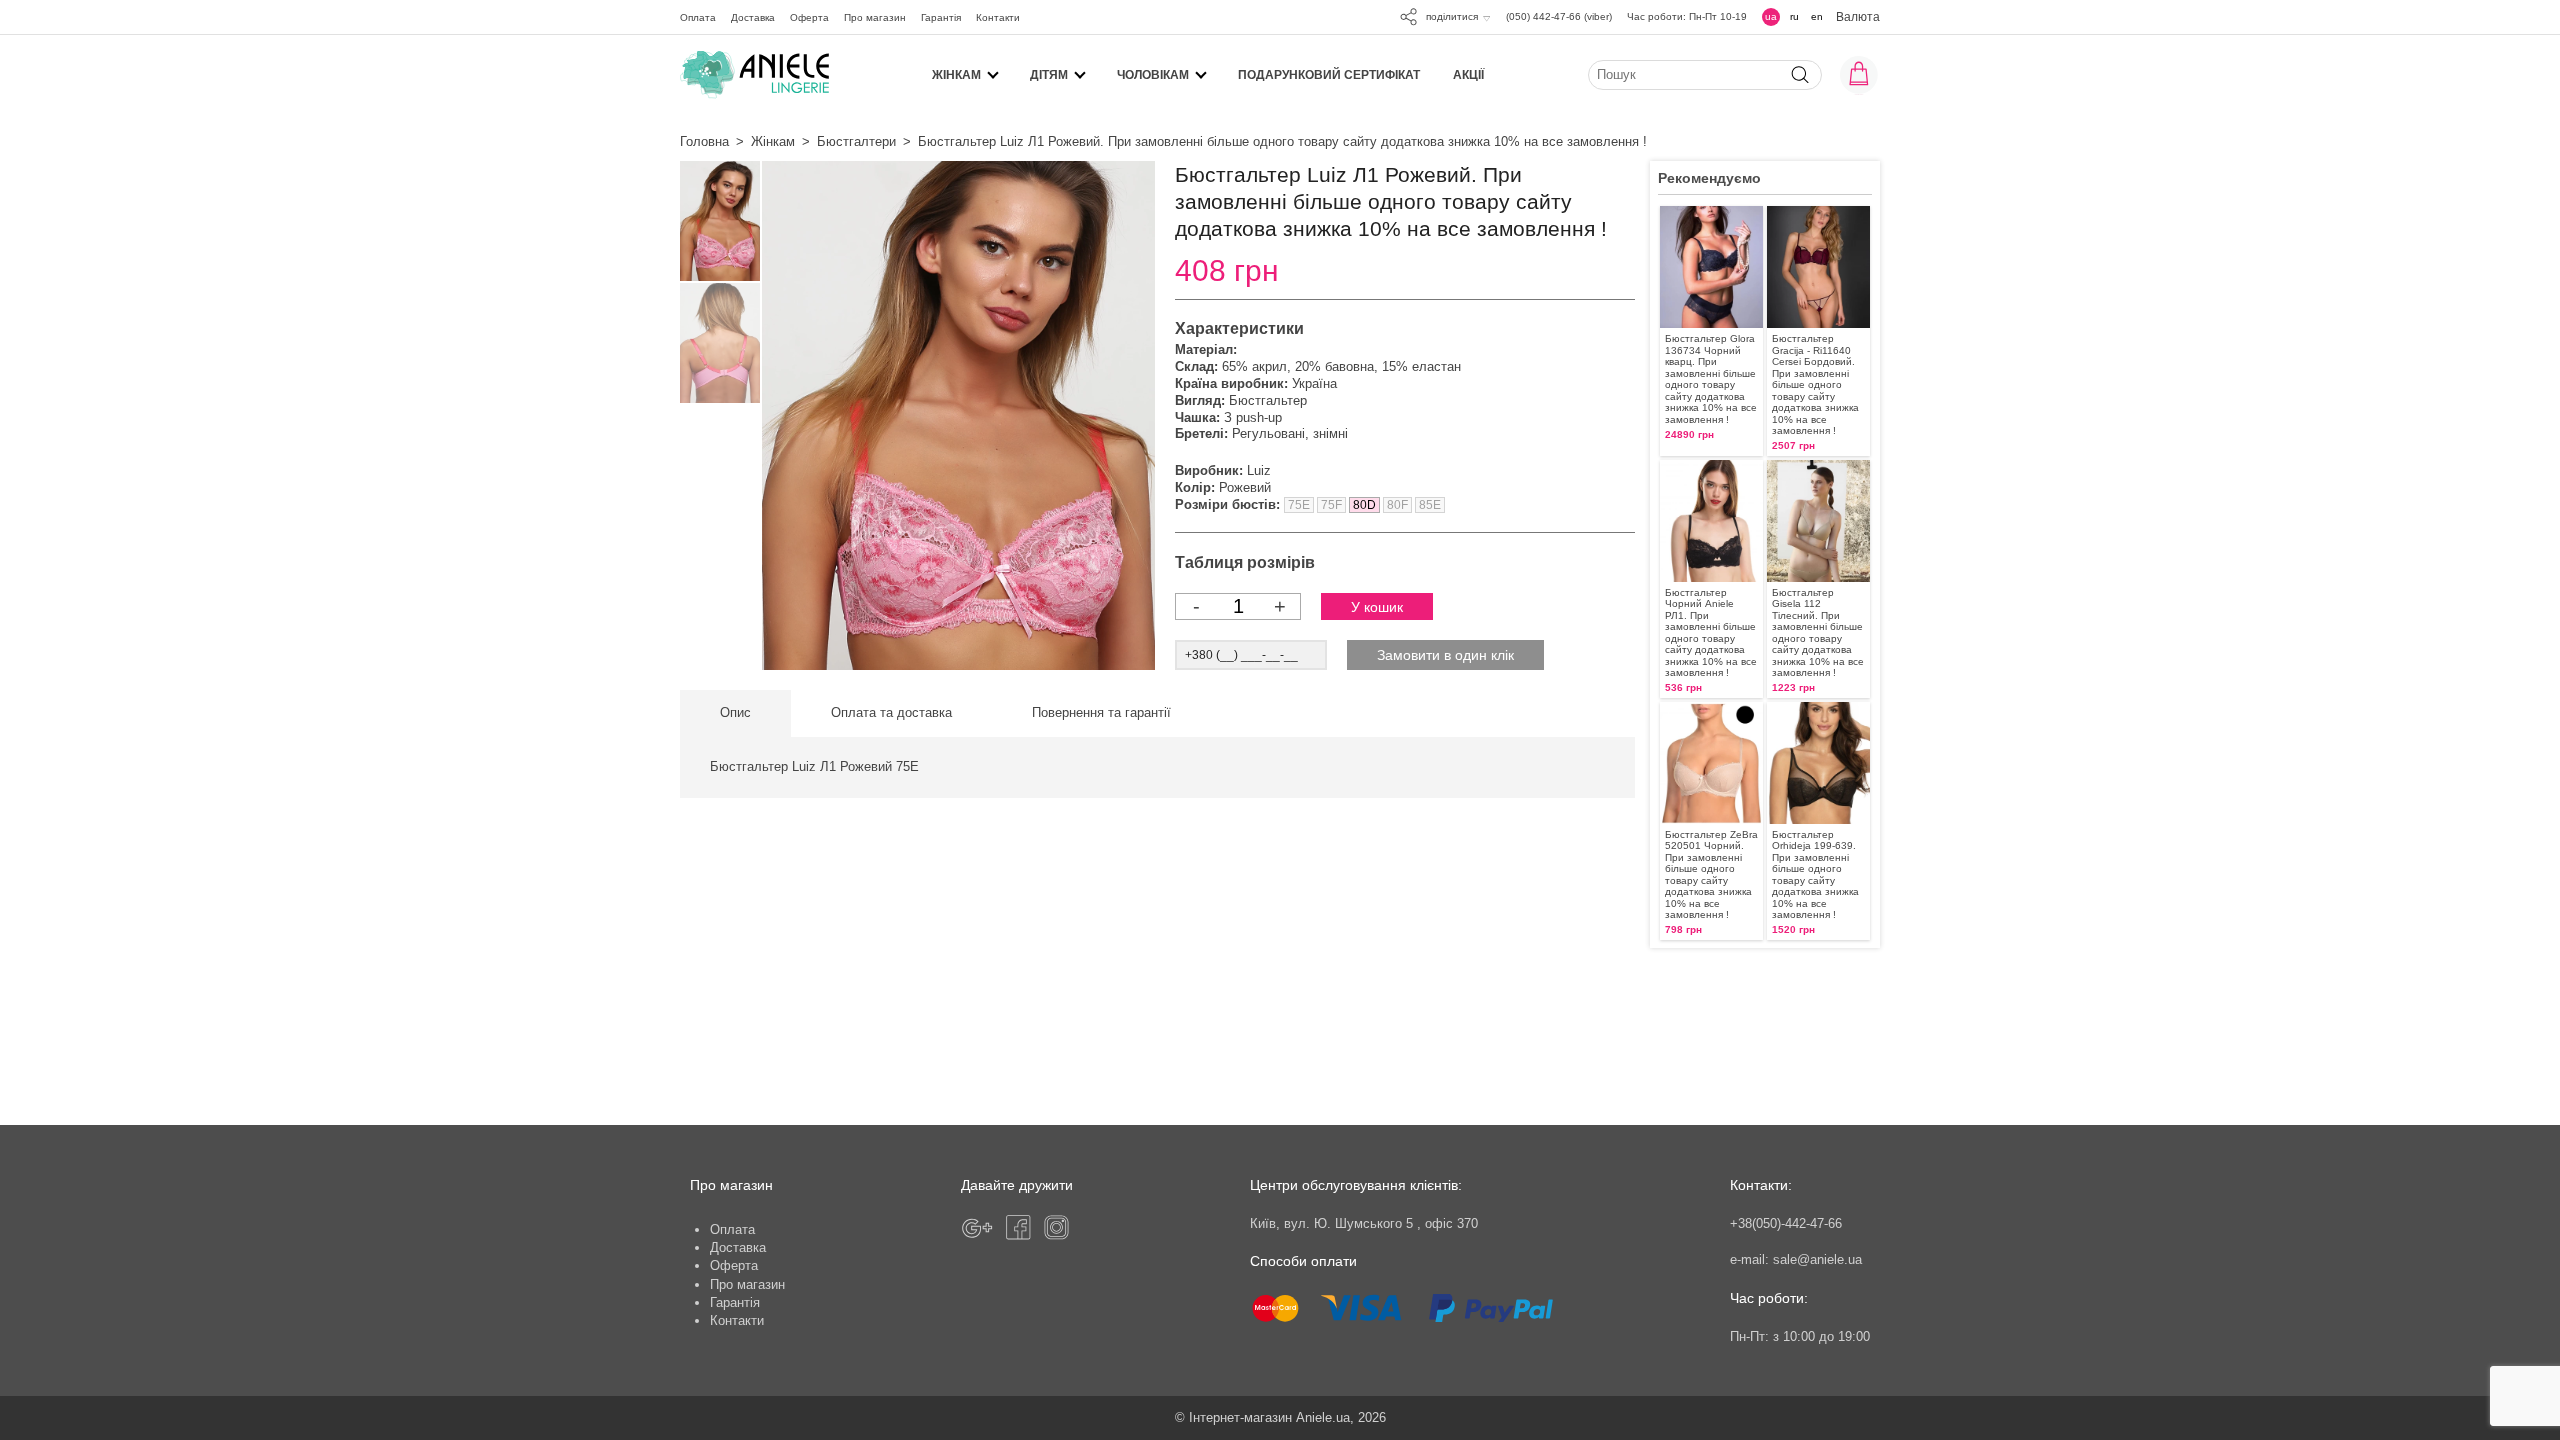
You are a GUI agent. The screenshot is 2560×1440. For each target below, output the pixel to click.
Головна (704, 141)
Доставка (753, 17)
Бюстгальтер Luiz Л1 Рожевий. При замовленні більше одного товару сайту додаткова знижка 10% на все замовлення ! (1282, 141)
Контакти (998, 17)
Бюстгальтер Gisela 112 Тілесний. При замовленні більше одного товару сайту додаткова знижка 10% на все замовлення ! (1818, 632)
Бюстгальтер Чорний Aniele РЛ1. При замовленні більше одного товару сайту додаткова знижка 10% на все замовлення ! (1711, 632)
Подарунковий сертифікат (1329, 74)
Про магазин (875, 17)
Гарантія (941, 17)
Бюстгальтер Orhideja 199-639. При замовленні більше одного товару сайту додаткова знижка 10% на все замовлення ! (1815, 874)
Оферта (809, 17)
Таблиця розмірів (1245, 562)
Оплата (698, 17)
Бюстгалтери (856, 141)
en (1817, 16)
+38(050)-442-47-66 (1786, 1223)
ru (1794, 16)
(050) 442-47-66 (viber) (1559, 16)
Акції (1468, 74)
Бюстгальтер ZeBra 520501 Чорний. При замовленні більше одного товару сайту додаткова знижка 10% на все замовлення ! (1711, 874)
